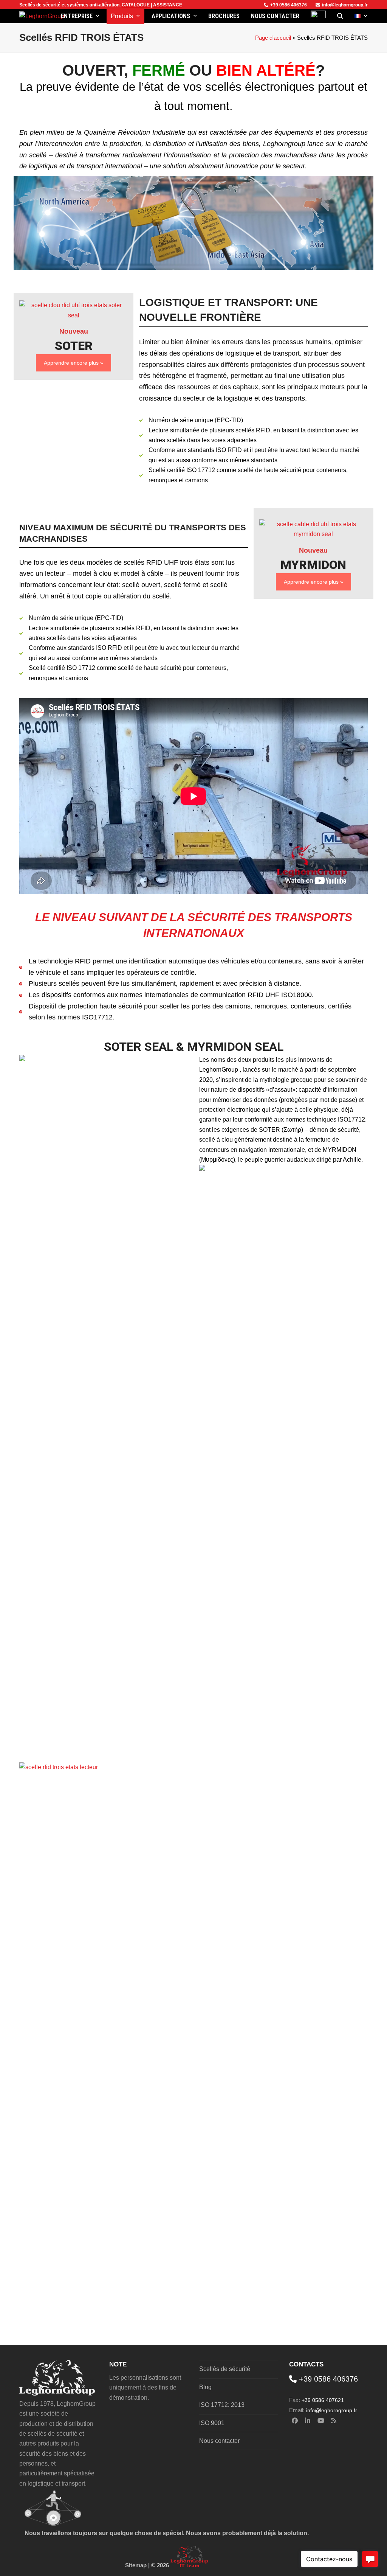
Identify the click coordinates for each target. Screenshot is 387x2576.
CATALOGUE (136, 5)
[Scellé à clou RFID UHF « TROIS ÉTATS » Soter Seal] (74, 310)
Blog (205, 2387)
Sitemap (136, 2565)
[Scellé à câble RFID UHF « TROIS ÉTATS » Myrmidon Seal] (313, 529)
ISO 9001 (212, 2423)
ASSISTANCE (168, 5)
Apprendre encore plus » (74, 363)
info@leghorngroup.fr (345, 5)
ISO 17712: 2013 (222, 2405)
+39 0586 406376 (289, 5)
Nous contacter (219, 2441)
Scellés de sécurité (40, 5)
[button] (340, 16)
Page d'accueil (273, 38)
